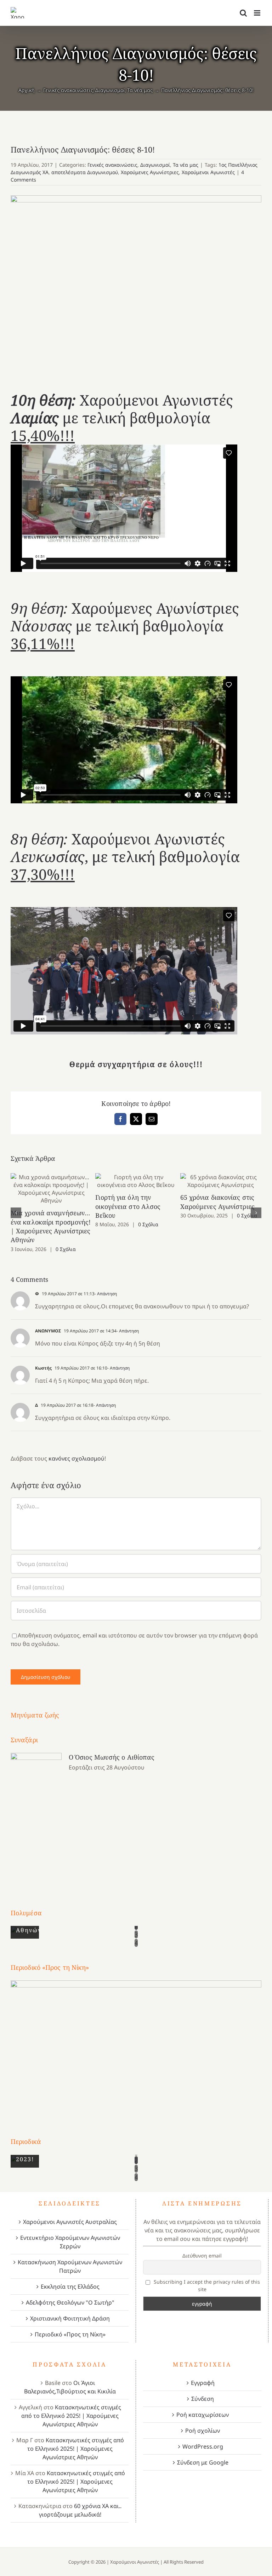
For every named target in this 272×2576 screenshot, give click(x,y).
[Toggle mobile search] (243, 13)
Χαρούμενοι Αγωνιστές (208, 172)
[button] (16, 1213)
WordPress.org (203, 2446)
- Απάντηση (106, 1294)
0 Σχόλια (66, 1249)
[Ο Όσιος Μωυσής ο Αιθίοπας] (36, 1817)
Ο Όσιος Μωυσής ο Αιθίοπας (112, 1757)
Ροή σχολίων (203, 2431)
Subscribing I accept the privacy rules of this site (206, 2285)
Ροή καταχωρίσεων (203, 2415)
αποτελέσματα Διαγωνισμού (85, 172)
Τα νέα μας (186, 165)
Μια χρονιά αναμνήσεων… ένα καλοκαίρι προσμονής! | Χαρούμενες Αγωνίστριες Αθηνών (51, 1189)
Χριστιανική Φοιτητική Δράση (70, 2318)
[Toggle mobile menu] (258, 13)
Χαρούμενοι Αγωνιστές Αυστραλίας (70, 2222)
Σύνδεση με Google (203, 2462)
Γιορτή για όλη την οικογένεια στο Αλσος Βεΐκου (136, 1181)
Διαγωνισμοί (155, 165)
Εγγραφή (203, 2383)
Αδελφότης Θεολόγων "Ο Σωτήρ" (70, 2302)
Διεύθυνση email (202, 2256)
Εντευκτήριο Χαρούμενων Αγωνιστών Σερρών (70, 2242)
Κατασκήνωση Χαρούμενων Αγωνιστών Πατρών (70, 2266)
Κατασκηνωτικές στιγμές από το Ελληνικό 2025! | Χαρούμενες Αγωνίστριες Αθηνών (71, 2416)
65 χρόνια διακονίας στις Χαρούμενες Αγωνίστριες (221, 1181)
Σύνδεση (203, 2399)
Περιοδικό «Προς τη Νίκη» (70, 2334)
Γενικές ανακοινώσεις (112, 165)
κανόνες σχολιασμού (76, 1458)
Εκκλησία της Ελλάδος (70, 2287)
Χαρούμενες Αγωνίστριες (150, 172)
